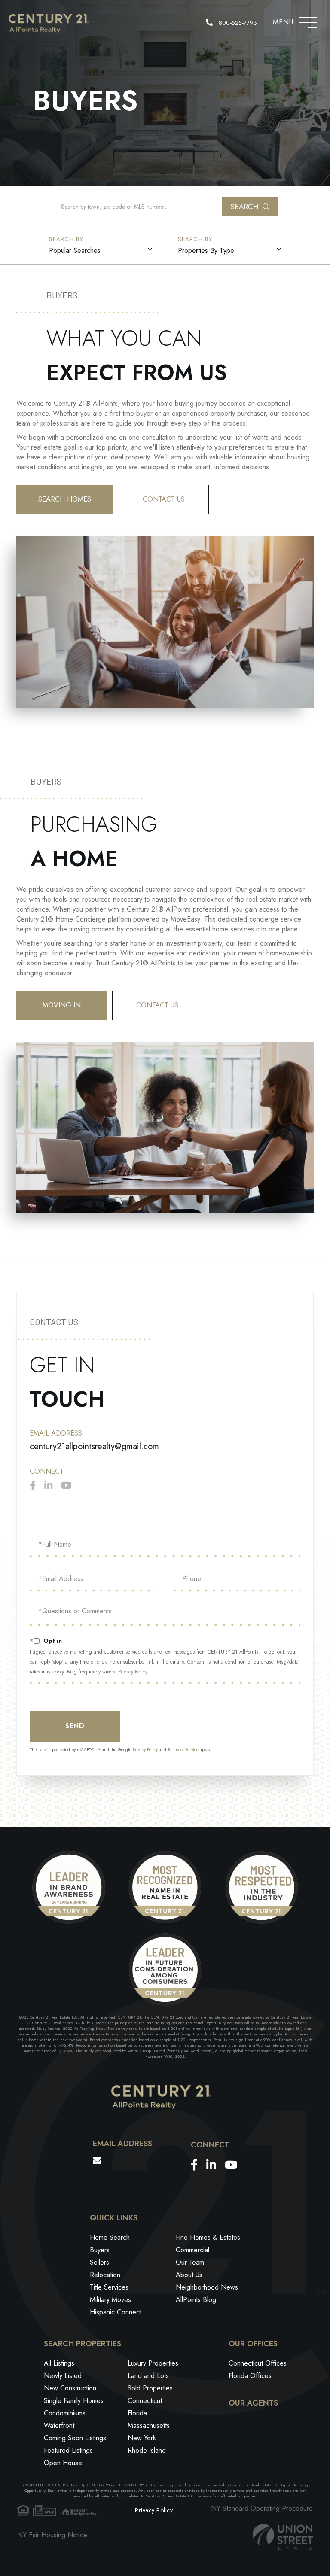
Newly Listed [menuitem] (63, 2376)
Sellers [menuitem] (99, 2262)
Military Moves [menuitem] (110, 2300)
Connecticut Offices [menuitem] (258, 2363)
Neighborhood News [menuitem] (207, 2287)
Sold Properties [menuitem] (150, 2388)
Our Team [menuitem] (190, 2262)
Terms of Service (183, 1750)
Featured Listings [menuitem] (68, 2450)
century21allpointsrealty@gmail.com (94, 1446)
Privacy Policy (133, 1672)
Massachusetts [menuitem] (149, 2425)
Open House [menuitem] (63, 2463)
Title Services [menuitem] (109, 2287)
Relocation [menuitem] (105, 2275)
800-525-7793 (237, 23)
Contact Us (164, 499)
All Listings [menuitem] (59, 2363)
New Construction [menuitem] (70, 2388)
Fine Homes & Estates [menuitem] (208, 2237)
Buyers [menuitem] (100, 2250)
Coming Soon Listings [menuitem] (75, 2438)
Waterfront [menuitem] (59, 2425)
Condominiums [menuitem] (65, 2413)
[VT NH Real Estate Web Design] (283, 2537)
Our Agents (253, 2403)
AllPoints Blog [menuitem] (196, 2300)
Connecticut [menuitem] (145, 2401)
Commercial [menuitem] (192, 2250)
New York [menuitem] (142, 2438)
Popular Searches (75, 251)
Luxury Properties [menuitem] (153, 2363)
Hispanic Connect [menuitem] (116, 2312)
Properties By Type (206, 251)
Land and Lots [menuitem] (148, 2376)
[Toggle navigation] (308, 20)
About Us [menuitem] (189, 2275)
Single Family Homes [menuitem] (74, 2401)
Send (75, 1726)
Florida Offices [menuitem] (250, 2376)
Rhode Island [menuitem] (147, 2450)
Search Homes (65, 499)
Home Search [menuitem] (110, 2237)
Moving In (62, 1005)
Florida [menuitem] (137, 2413)
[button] (250, 207)
